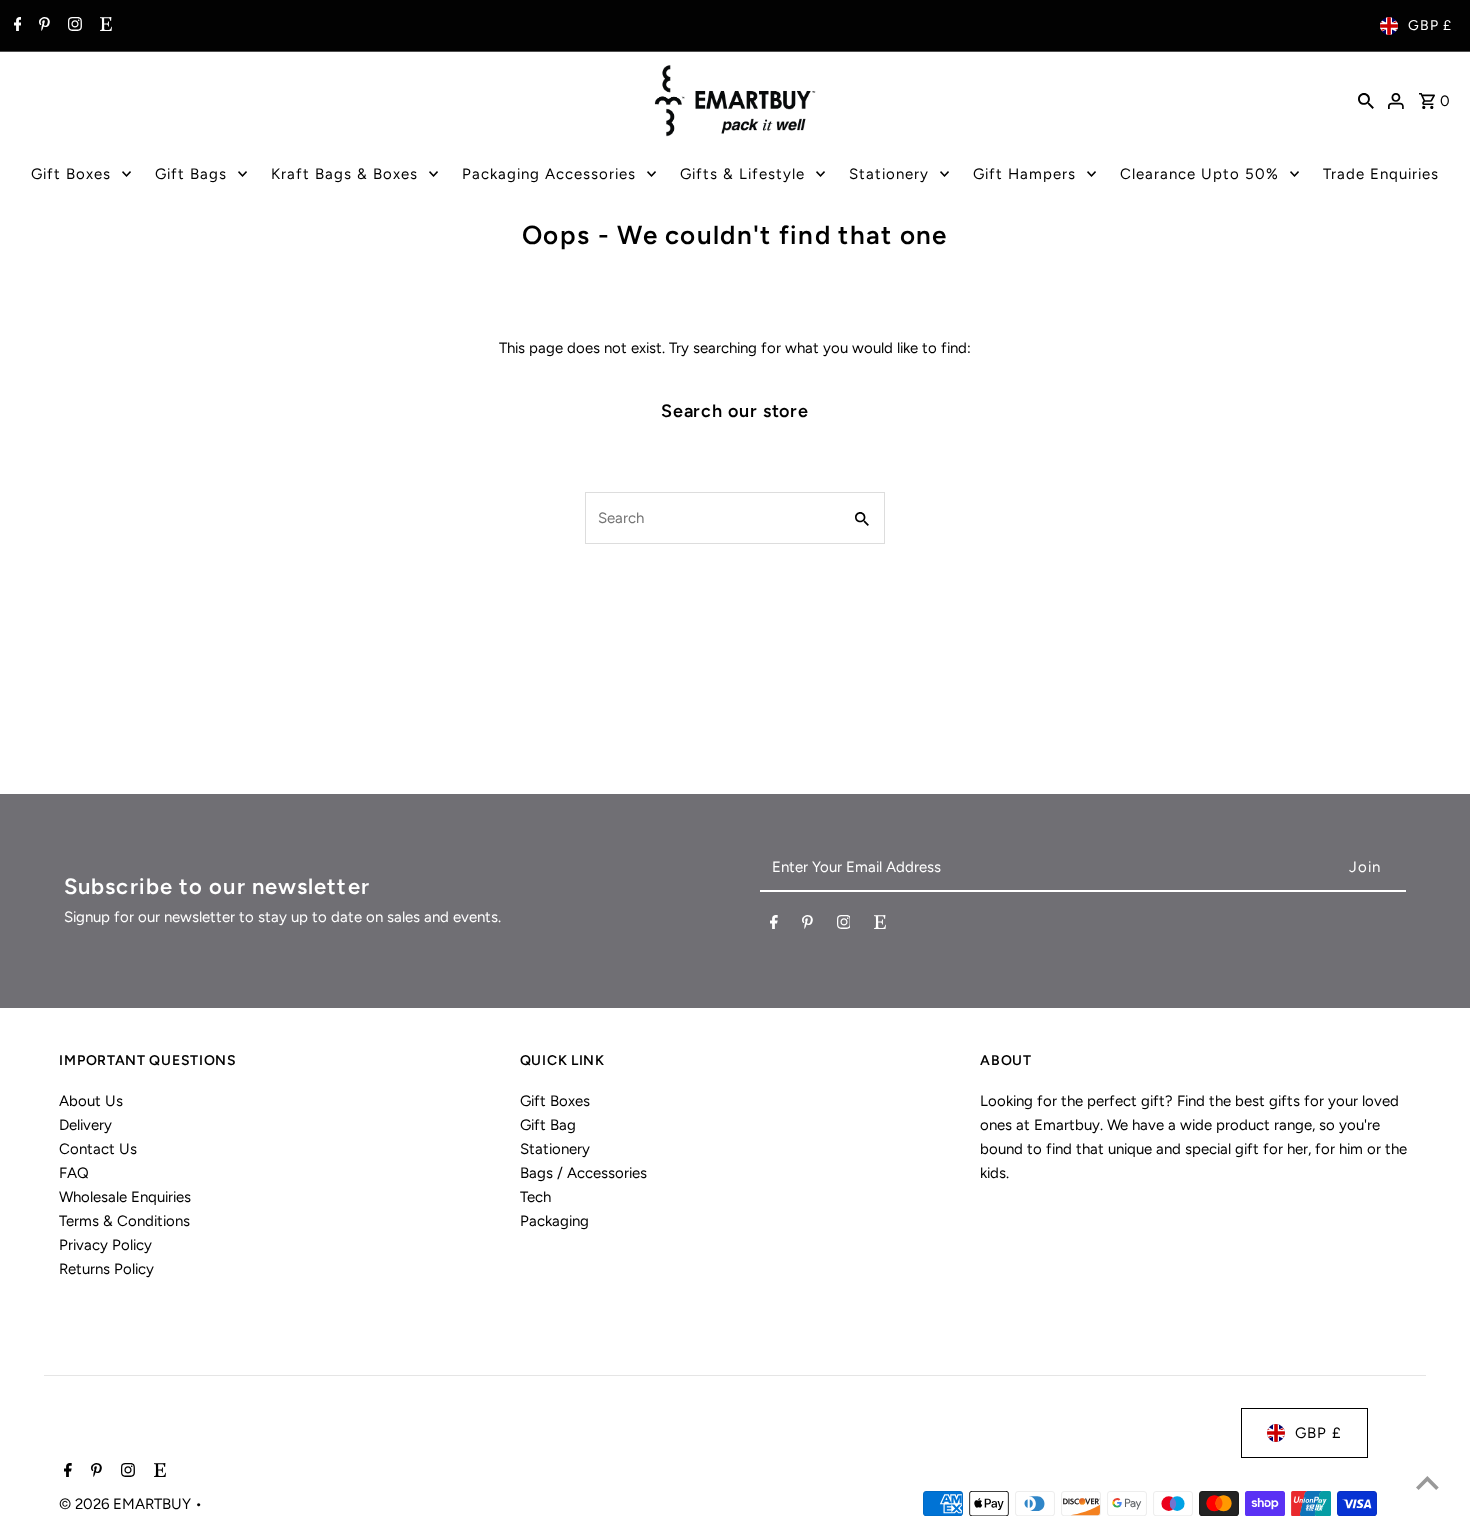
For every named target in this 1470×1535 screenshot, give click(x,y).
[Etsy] (103, 26)
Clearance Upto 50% (1199, 174)
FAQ (74, 1173)
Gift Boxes (71, 174)
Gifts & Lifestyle (742, 174)
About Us (91, 1101)
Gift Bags (191, 174)
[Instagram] (72, 26)
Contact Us (98, 1149)
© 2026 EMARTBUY (127, 1504)
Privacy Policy (105, 1245)
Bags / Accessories (583, 1173)
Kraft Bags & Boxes (344, 174)
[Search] (1366, 100)
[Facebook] (15, 26)
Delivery (85, 1125)
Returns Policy (106, 1269)
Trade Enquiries (1381, 174)
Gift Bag (548, 1125)
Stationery (889, 174)
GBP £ (1430, 25)
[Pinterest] (42, 26)
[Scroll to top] (1427, 1482)
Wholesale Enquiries (125, 1197)
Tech (535, 1197)
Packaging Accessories (549, 174)
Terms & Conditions (124, 1221)
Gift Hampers (1024, 174)
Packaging (554, 1221)
